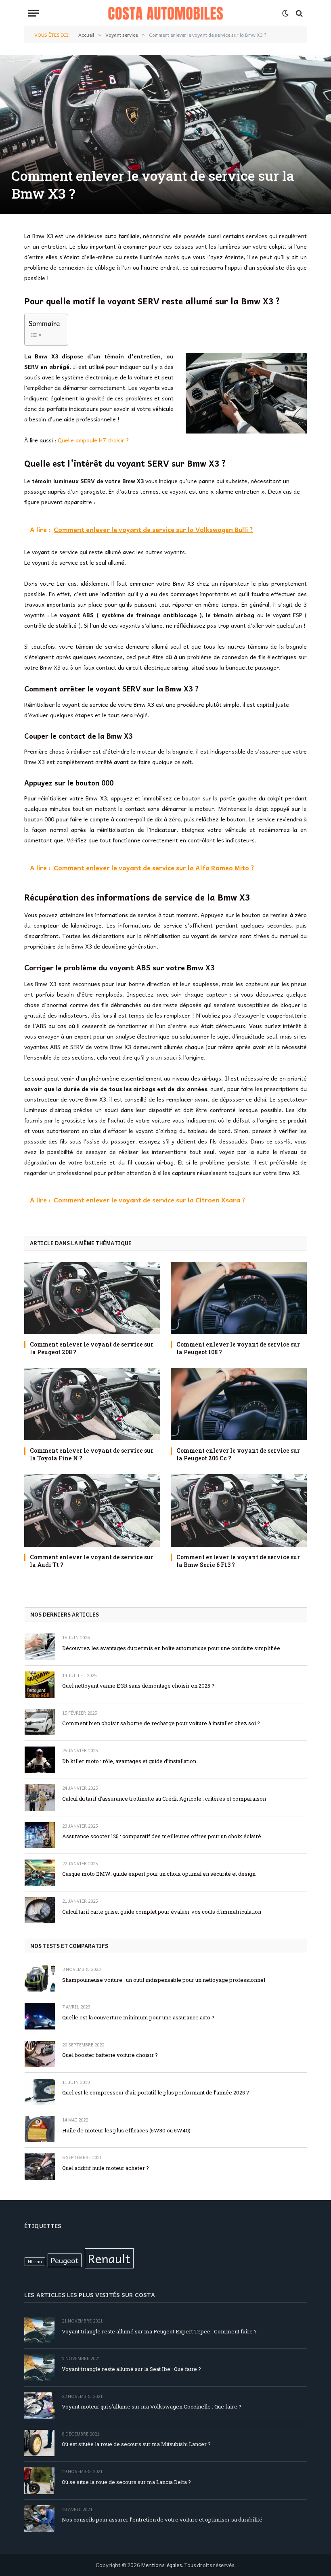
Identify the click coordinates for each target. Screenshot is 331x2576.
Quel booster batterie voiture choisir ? (110, 2055)
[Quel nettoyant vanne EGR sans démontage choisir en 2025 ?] (40, 1685)
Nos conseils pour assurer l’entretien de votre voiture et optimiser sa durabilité (162, 2519)
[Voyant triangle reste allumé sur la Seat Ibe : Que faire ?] (39, 2368)
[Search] (299, 13)
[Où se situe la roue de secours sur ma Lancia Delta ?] (39, 2481)
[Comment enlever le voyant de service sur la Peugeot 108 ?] (239, 1298)
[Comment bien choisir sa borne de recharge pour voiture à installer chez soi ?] (40, 1722)
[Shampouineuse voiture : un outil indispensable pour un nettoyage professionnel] (40, 1978)
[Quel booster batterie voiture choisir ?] (40, 2054)
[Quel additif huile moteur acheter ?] (40, 2167)
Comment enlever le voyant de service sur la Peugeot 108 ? (238, 1348)
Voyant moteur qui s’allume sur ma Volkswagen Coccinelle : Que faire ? (152, 2406)
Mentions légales (161, 2565)
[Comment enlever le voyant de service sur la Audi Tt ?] (92, 1510)
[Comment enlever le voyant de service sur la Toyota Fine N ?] (92, 1404)
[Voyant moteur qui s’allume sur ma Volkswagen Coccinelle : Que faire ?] (39, 2405)
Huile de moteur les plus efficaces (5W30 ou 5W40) (126, 2130)
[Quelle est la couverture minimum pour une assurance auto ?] (40, 2016)
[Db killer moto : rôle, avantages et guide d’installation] (40, 1760)
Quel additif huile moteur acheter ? (106, 2168)
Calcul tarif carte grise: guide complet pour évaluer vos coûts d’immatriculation (162, 1912)
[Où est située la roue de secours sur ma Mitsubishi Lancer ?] (39, 2443)
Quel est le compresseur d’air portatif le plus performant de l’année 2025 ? (156, 2092)
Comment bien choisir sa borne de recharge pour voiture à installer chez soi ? (161, 1723)
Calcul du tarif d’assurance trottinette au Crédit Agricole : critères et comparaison (164, 1799)
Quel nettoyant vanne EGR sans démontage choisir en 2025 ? (138, 1686)
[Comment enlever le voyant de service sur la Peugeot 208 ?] (92, 1298)
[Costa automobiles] (166, 13)
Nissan (35, 2261)
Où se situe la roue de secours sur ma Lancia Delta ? (126, 2482)
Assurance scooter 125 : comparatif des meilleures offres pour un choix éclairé (162, 1836)
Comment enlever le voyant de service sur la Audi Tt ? (92, 1561)
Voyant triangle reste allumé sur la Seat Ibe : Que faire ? (131, 2369)
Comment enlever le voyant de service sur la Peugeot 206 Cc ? (238, 1454)
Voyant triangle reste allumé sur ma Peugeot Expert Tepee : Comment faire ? (159, 2331)
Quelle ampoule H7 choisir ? (93, 440)
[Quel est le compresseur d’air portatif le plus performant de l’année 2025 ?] (40, 2091)
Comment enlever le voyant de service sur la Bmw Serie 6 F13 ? (238, 1561)
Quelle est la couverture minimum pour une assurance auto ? (138, 2017)
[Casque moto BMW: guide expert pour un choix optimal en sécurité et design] (40, 1873)
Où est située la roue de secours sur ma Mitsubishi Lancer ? (136, 2444)
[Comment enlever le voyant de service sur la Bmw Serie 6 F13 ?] (239, 1510)
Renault (109, 2258)
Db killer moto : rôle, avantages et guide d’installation (129, 1761)
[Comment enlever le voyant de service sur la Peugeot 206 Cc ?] (239, 1404)
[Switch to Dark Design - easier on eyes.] (285, 13)
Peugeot (65, 2260)
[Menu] (34, 13)
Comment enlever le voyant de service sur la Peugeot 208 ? (92, 1348)
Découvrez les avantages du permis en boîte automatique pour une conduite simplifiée (171, 1648)
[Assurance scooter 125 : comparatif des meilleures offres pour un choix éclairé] (40, 1835)
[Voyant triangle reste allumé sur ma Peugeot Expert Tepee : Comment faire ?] (39, 2330)
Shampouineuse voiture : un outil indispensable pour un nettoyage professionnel (164, 1980)
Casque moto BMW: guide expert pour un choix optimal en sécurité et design (159, 1874)
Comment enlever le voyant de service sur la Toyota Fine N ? (92, 1454)
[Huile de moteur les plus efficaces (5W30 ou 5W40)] (40, 2129)
